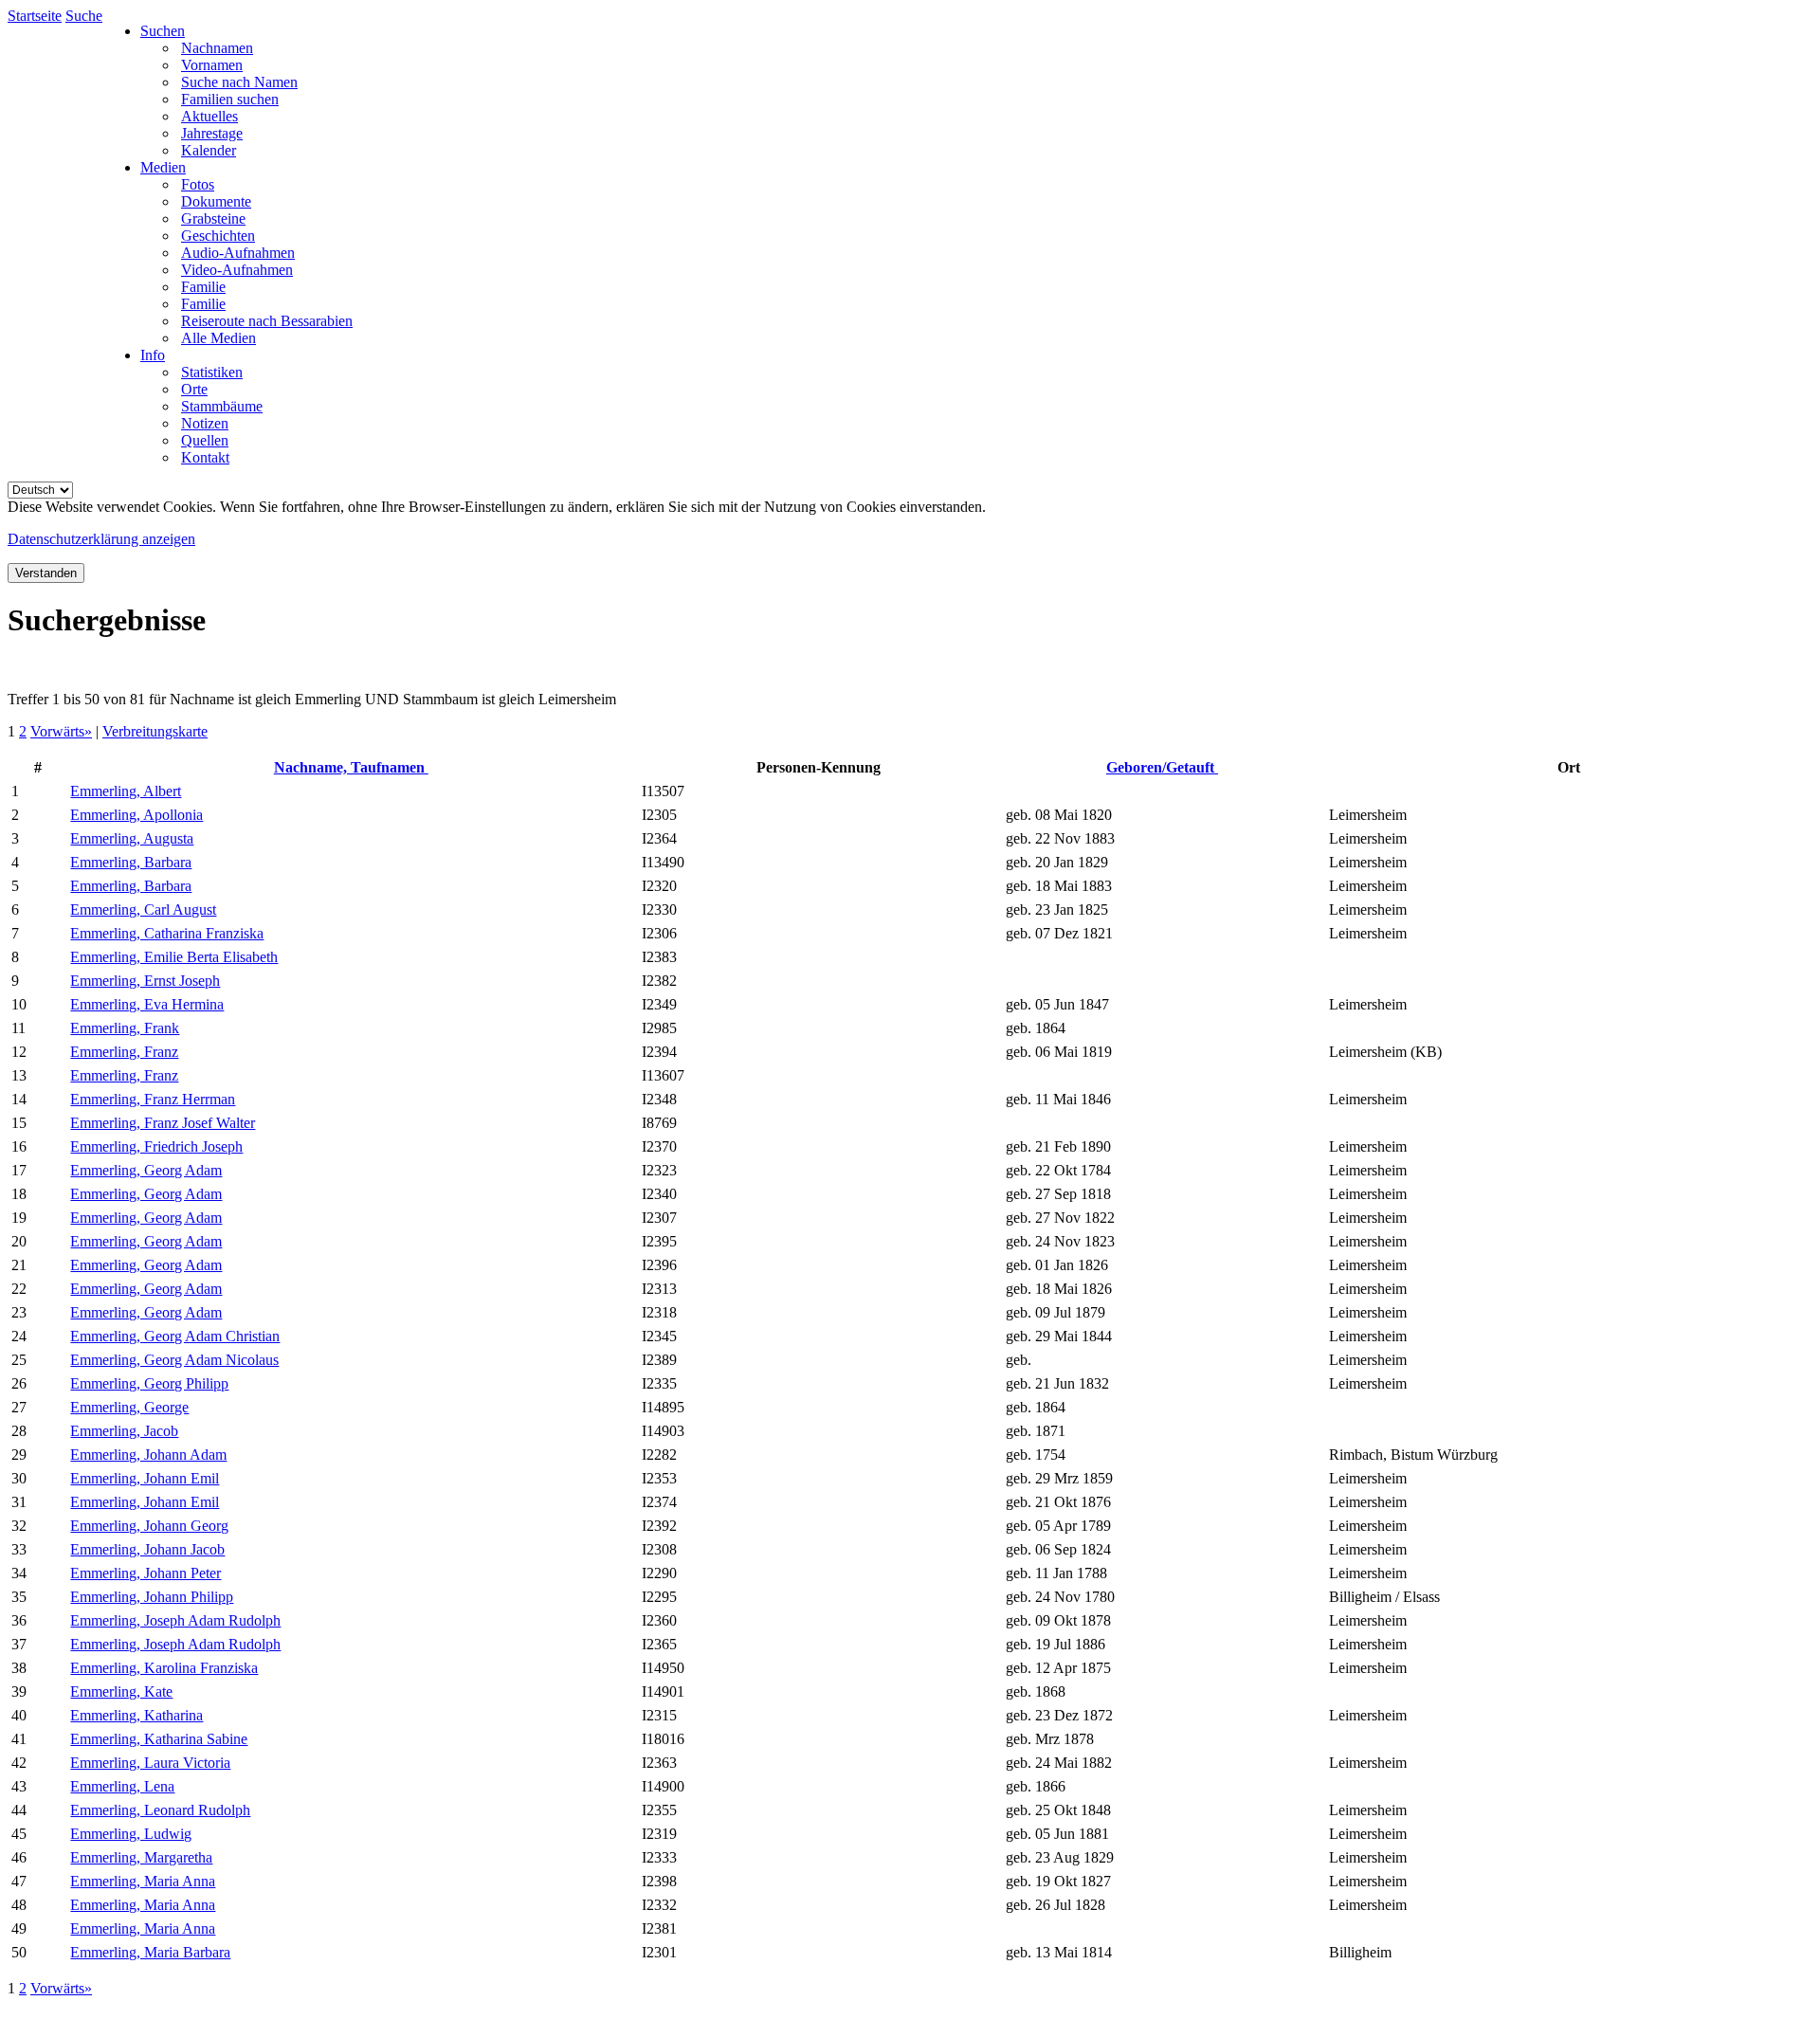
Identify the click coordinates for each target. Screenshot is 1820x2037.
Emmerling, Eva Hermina (147, 1004)
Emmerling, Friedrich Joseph (156, 1146)
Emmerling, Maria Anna (143, 1881)
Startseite (35, 16)
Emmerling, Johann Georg (149, 1526)
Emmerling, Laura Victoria (150, 1763)
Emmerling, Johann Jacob (147, 1549)
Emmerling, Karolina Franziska (164, 1668)
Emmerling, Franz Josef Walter (163, 1123)
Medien (163, 167)
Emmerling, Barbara (131, 862)
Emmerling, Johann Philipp (152, 1597)
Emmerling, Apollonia (136, 815)
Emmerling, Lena (122, 1786)
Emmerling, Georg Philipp (149, 1383)
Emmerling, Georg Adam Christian (175, 1336)
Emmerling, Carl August (143, 909)
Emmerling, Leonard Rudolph (160, 1810)
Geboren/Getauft (1162, 767)
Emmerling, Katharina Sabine (159, 1739)
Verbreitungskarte (155, 731)
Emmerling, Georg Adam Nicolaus (174, 1360)
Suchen (163, 31)
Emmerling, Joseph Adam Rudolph (175, 1620)
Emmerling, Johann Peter (146, 1573)
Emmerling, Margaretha (141, 1857)
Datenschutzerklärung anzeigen (101, 539)
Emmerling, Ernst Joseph (145, 981)
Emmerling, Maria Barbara (150, 1952)
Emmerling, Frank (125, 1028)
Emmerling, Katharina (136, 1715)
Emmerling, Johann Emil (145, 1478)
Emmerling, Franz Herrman (153, 1099)
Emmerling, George (129, 1407)
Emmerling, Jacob (124, 1431)
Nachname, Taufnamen (351, 767)
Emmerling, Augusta (132, 838)
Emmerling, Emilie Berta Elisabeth (174, 957)
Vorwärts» (61, 731)
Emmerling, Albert (126, 791)
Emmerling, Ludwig (131, 1834)
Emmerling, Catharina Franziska (167, 933)
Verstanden (46, 573)
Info (153, 355)
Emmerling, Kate (121, 1691)
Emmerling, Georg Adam (146, 1170)
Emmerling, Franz (124, 1052)
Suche (84, 16)
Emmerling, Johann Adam (148, 1455)
